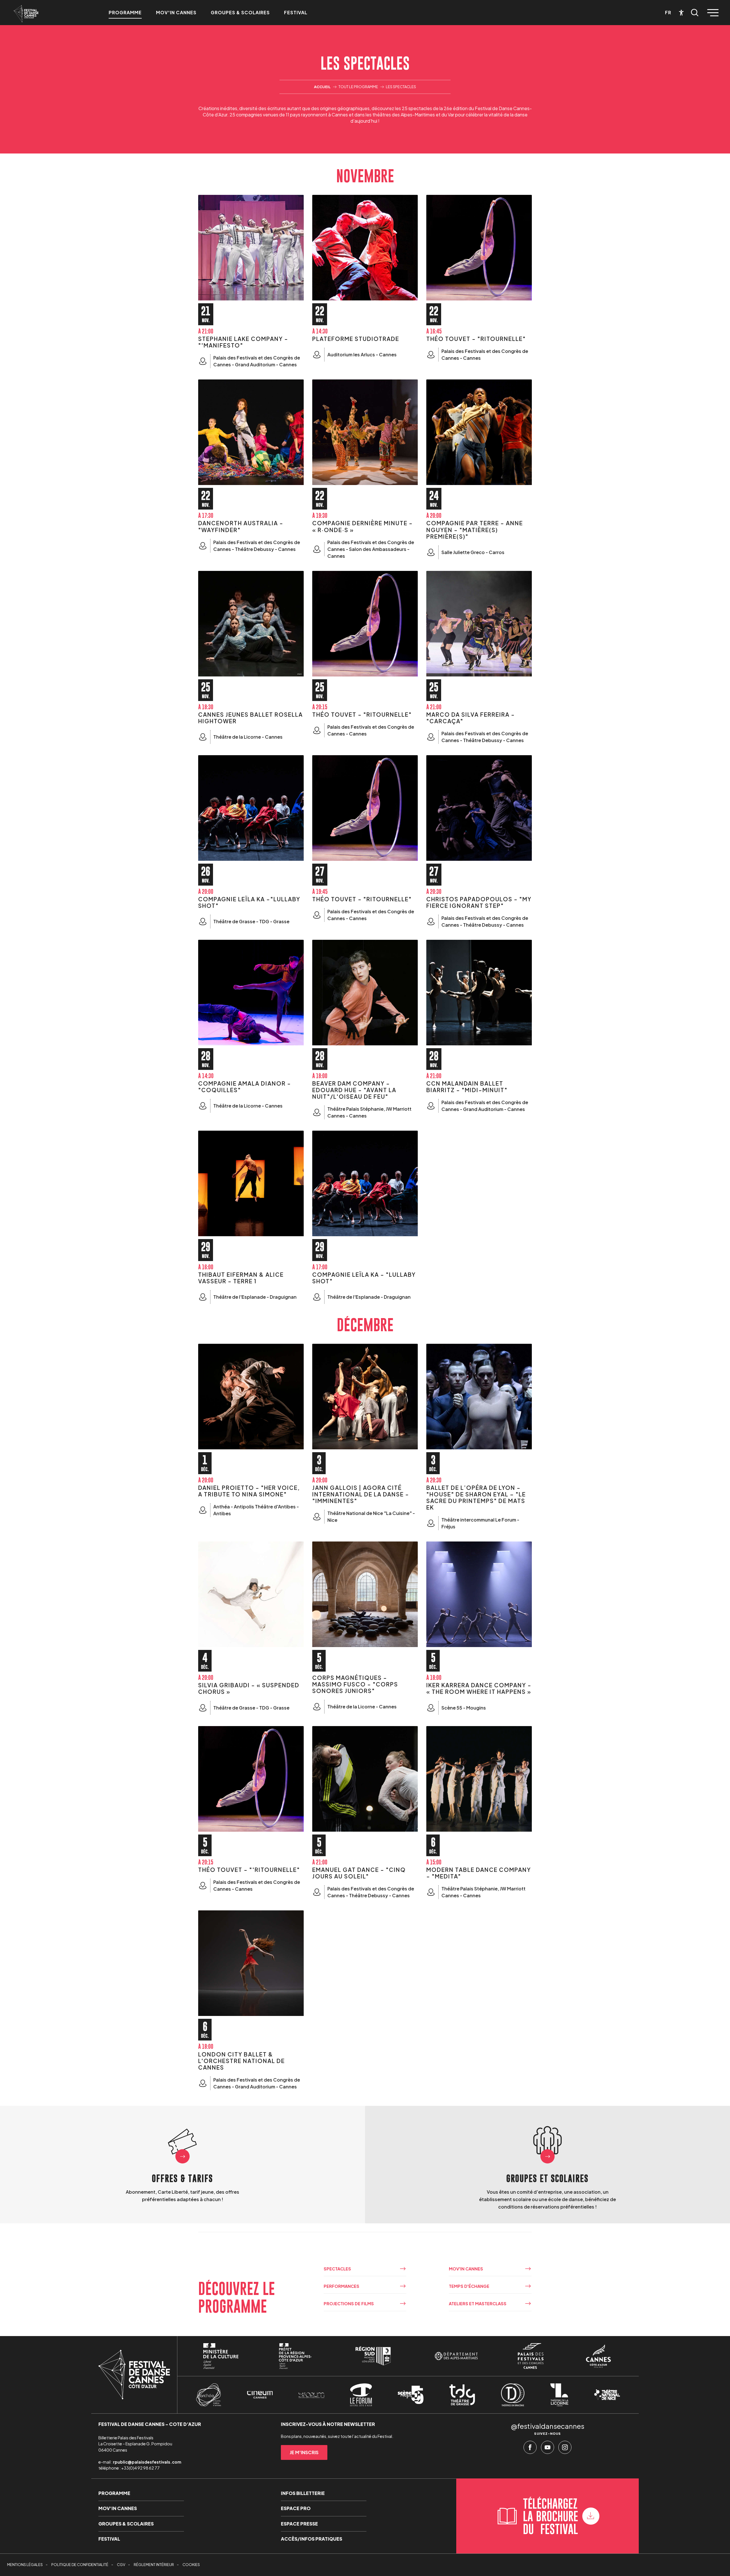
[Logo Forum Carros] (311, 2395)
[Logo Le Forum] (361, 2395)
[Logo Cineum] (260, 2395)
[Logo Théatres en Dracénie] (513, 2395)
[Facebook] (530, 2449)
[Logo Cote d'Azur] (598, 2356)
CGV (121, 2565)
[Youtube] (547, 2449)
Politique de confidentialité (80, 2565)
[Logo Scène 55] (411, 2395)
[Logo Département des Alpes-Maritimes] (456, 2356)
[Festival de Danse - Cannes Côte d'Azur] (26, 14)
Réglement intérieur (154, 2565)
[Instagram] (565, 2449)
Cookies (191, 2565)
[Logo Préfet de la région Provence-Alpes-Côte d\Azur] (295, 2356)
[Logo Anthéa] (209, 2395)
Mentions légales (25, 2565)
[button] (695, 13)
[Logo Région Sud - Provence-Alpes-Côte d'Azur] (373, 2356)
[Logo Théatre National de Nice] (607, 2395)
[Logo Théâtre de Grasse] (462, 2395)
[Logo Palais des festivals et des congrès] (531, 2356)
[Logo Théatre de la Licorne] (559, 2395)
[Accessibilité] (681, 13)
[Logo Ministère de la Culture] (221, 2356)
